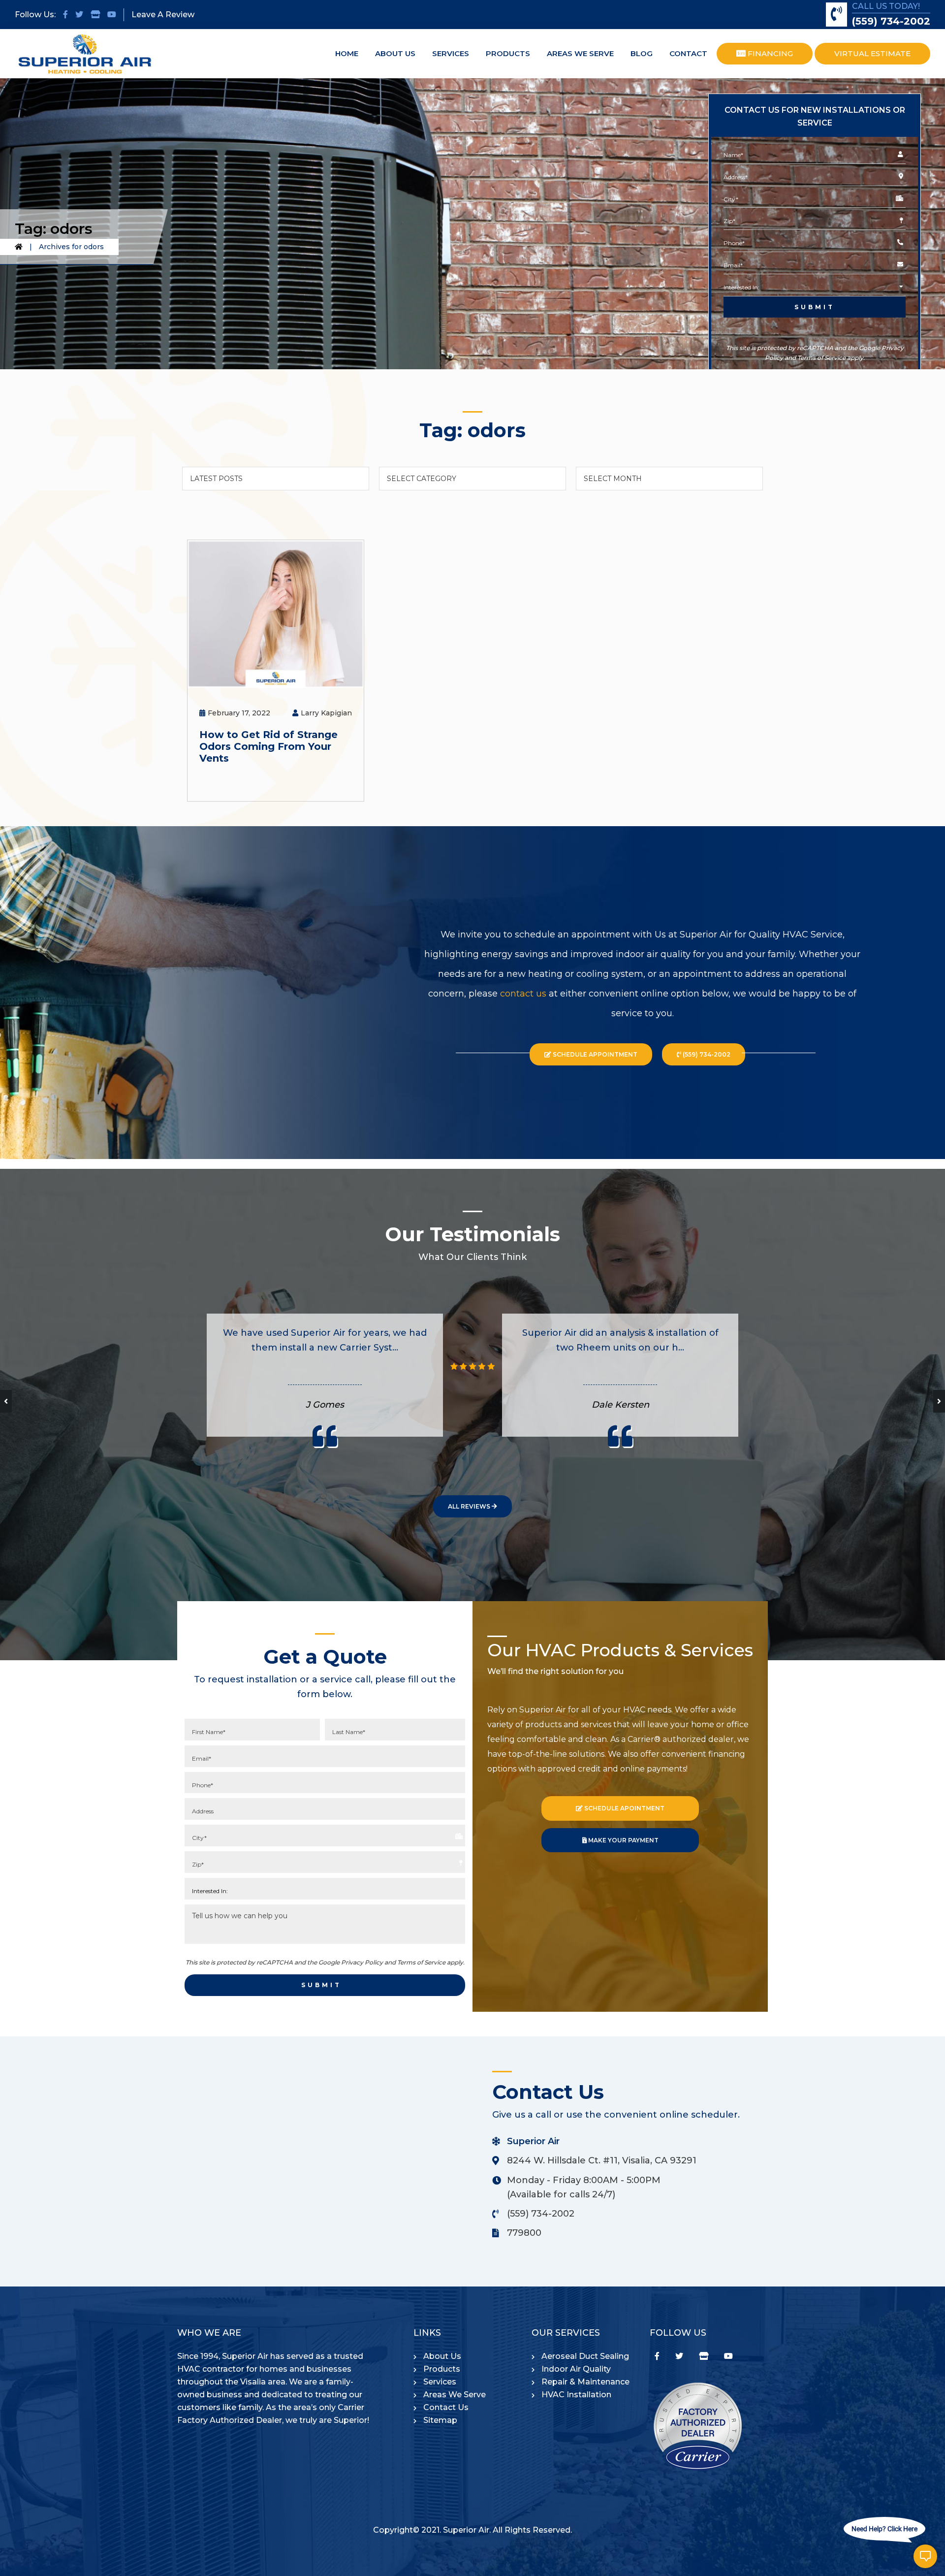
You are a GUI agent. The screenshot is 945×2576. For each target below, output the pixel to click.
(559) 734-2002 (891, 21)
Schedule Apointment (624, 1808)
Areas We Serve (455, 2395)
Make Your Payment (623, 1840)
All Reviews (470, 1506)
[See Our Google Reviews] (95, 15)
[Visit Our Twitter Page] (79, 15)
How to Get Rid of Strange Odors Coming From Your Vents (268, 746)
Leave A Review (163, 15)
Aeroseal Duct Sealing (585, 2356)
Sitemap (440, 2420)
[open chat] (925, 2556)
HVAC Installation (576, 2395)
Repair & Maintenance (585, 2382)
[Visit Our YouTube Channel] (112, 15)
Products (442, 2369)
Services (440, 2382)
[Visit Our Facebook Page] (65, 15)
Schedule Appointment (594, 1054)
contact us (523, 994)
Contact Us (446, 2407)
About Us (442, 2356)
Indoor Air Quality (576, 2369)
